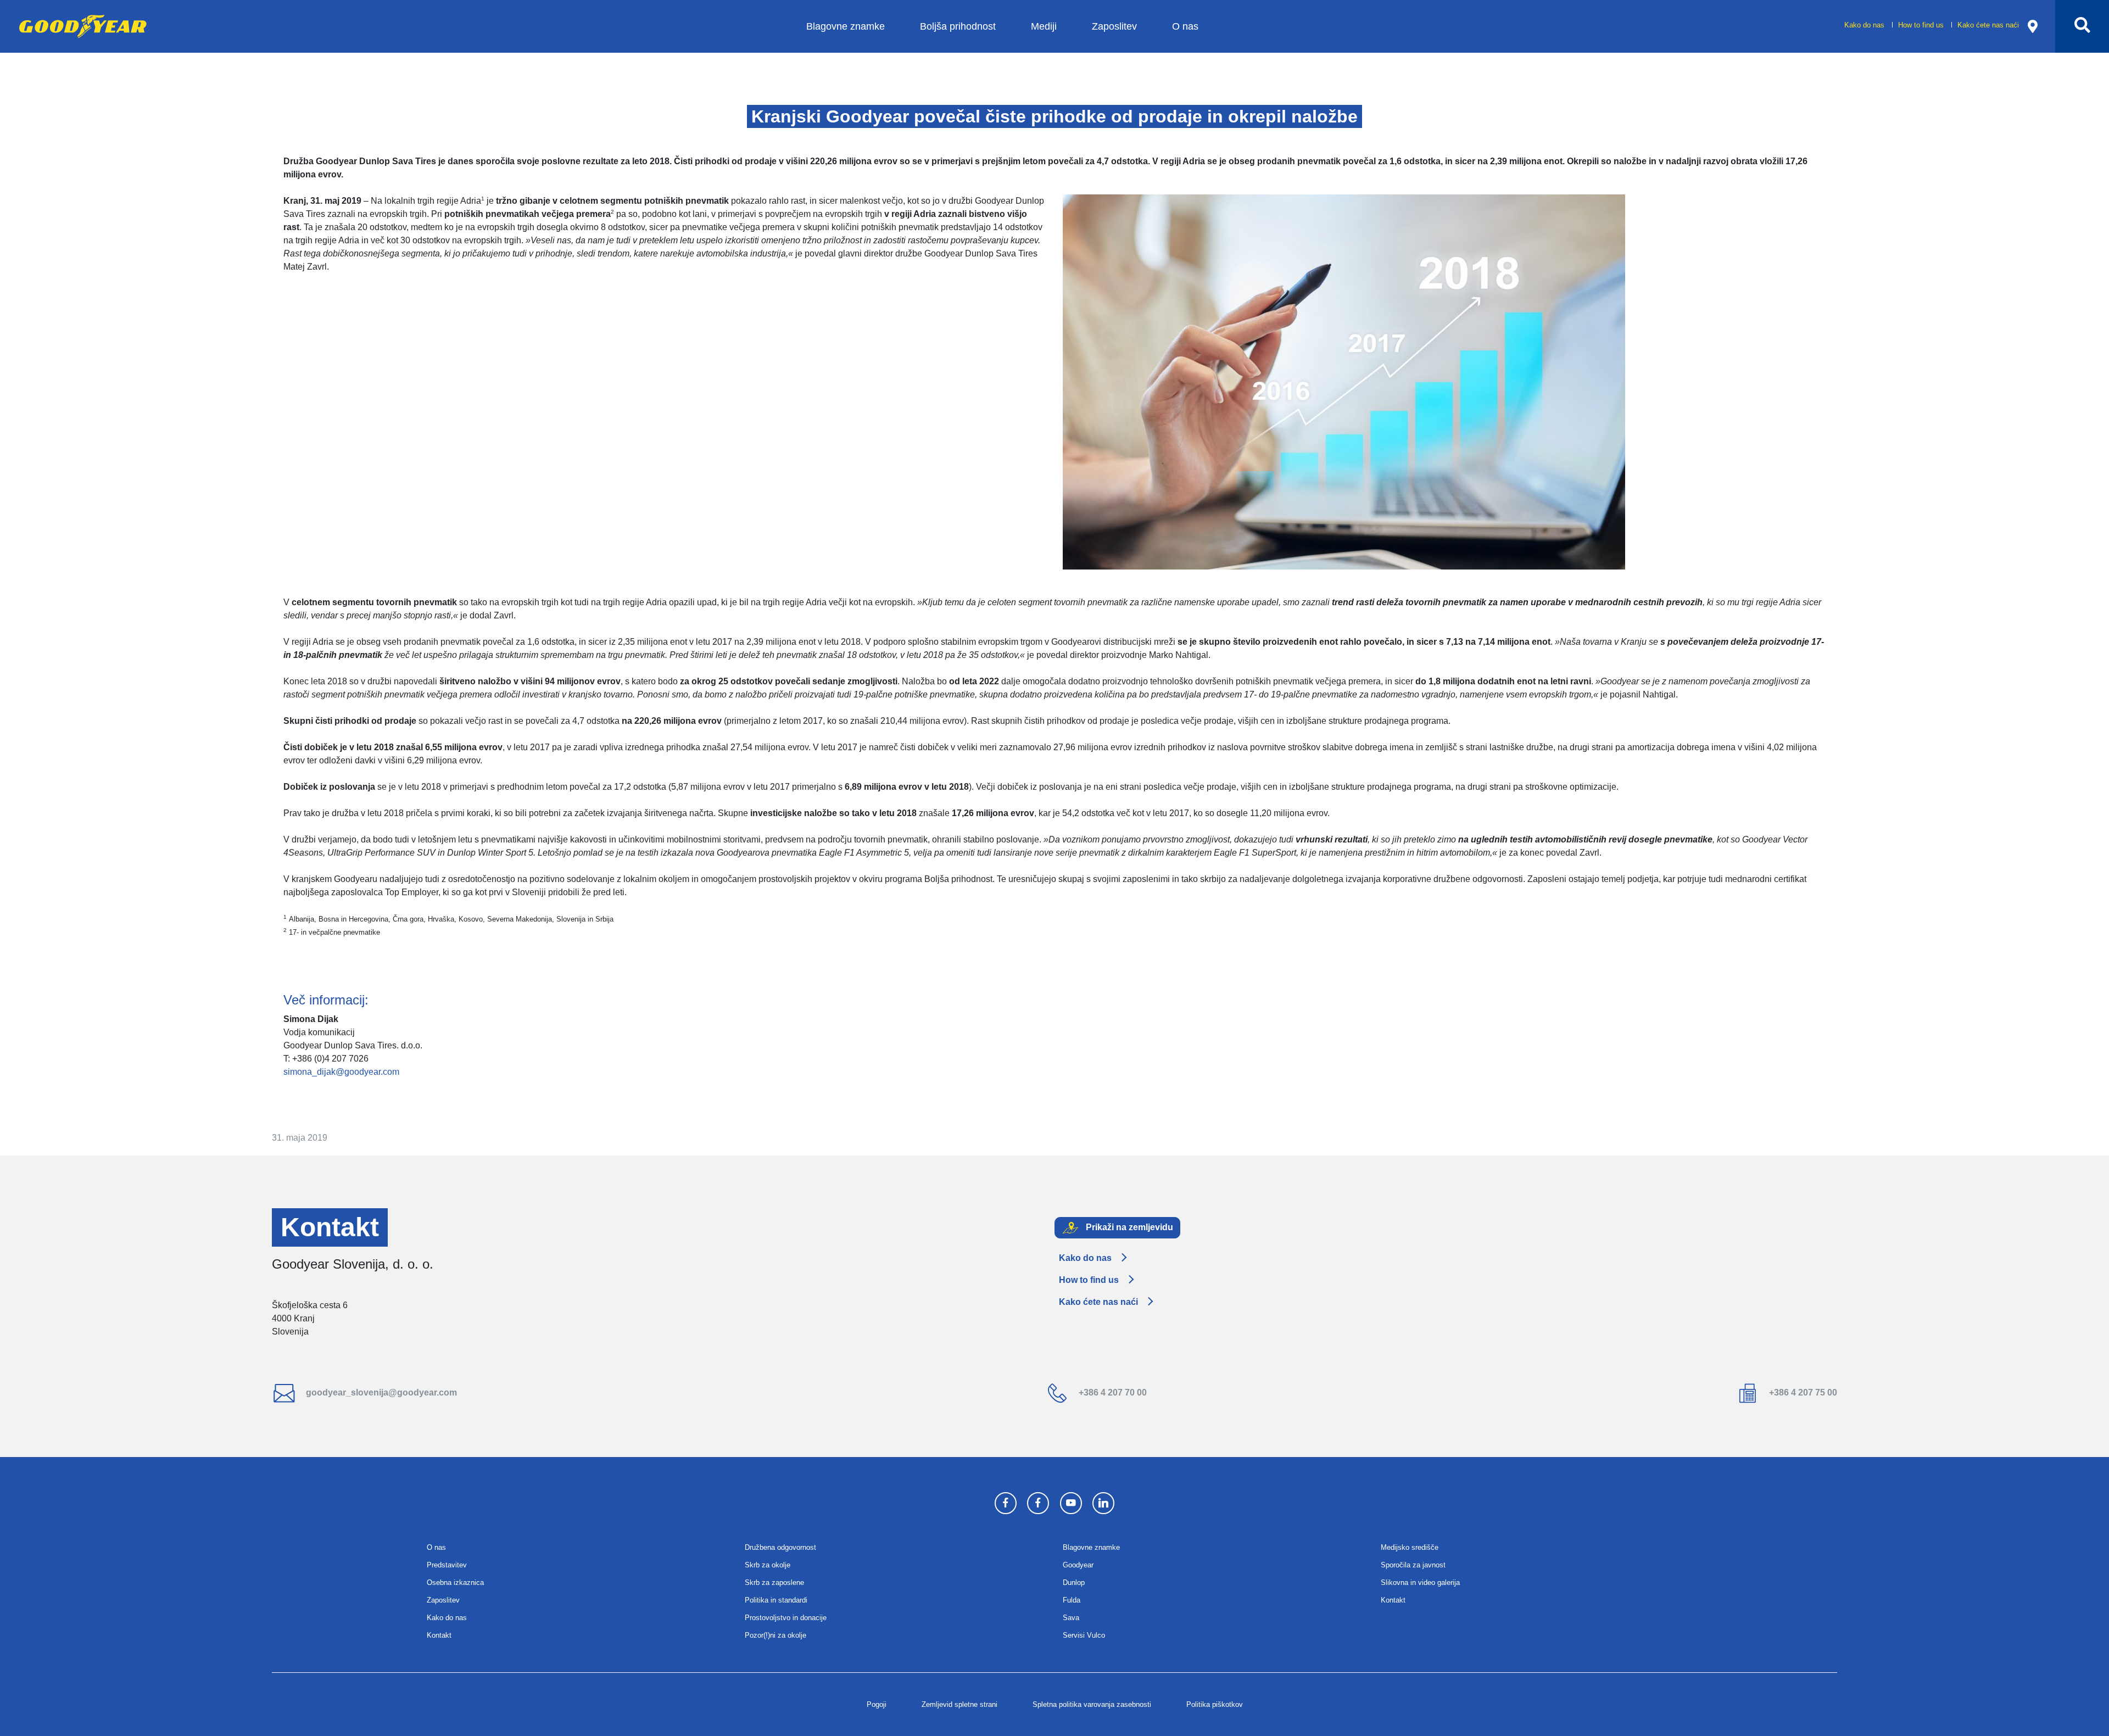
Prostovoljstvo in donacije (786, 1618)
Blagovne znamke (846, 26)
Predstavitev (447, 1565)
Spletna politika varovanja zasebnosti (1092, 1704)
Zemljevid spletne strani (959, 1704)
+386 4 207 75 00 (1802, 1392)
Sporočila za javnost (1413, 1565)
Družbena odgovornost (780, 1547)
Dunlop (1074, 1583)
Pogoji (877, 1704)
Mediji (1044, 26)
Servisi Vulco (1084, 1635)
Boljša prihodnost (958, 26)
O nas (1185, 26)
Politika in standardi (776, 1600)
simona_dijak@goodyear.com (341, 1072)
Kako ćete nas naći (1988, 25)
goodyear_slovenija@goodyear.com (380, 1392)
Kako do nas (1865, 25)
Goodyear (1078, 1565)
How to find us (1922, 25)
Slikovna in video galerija (1420, 1583)
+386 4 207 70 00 (1112, 1392)
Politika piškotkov (1215, 1704)
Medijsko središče (1410, 1547)
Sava (1071, 1618)
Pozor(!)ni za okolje (775, 1635)
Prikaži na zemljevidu (1128, 1227)
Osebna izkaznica (455, 1583)
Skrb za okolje (768, 1565)
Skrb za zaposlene (774, 1583)
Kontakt (439, 1635)
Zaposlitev (1114, 26)
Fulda (1072, 1600)
